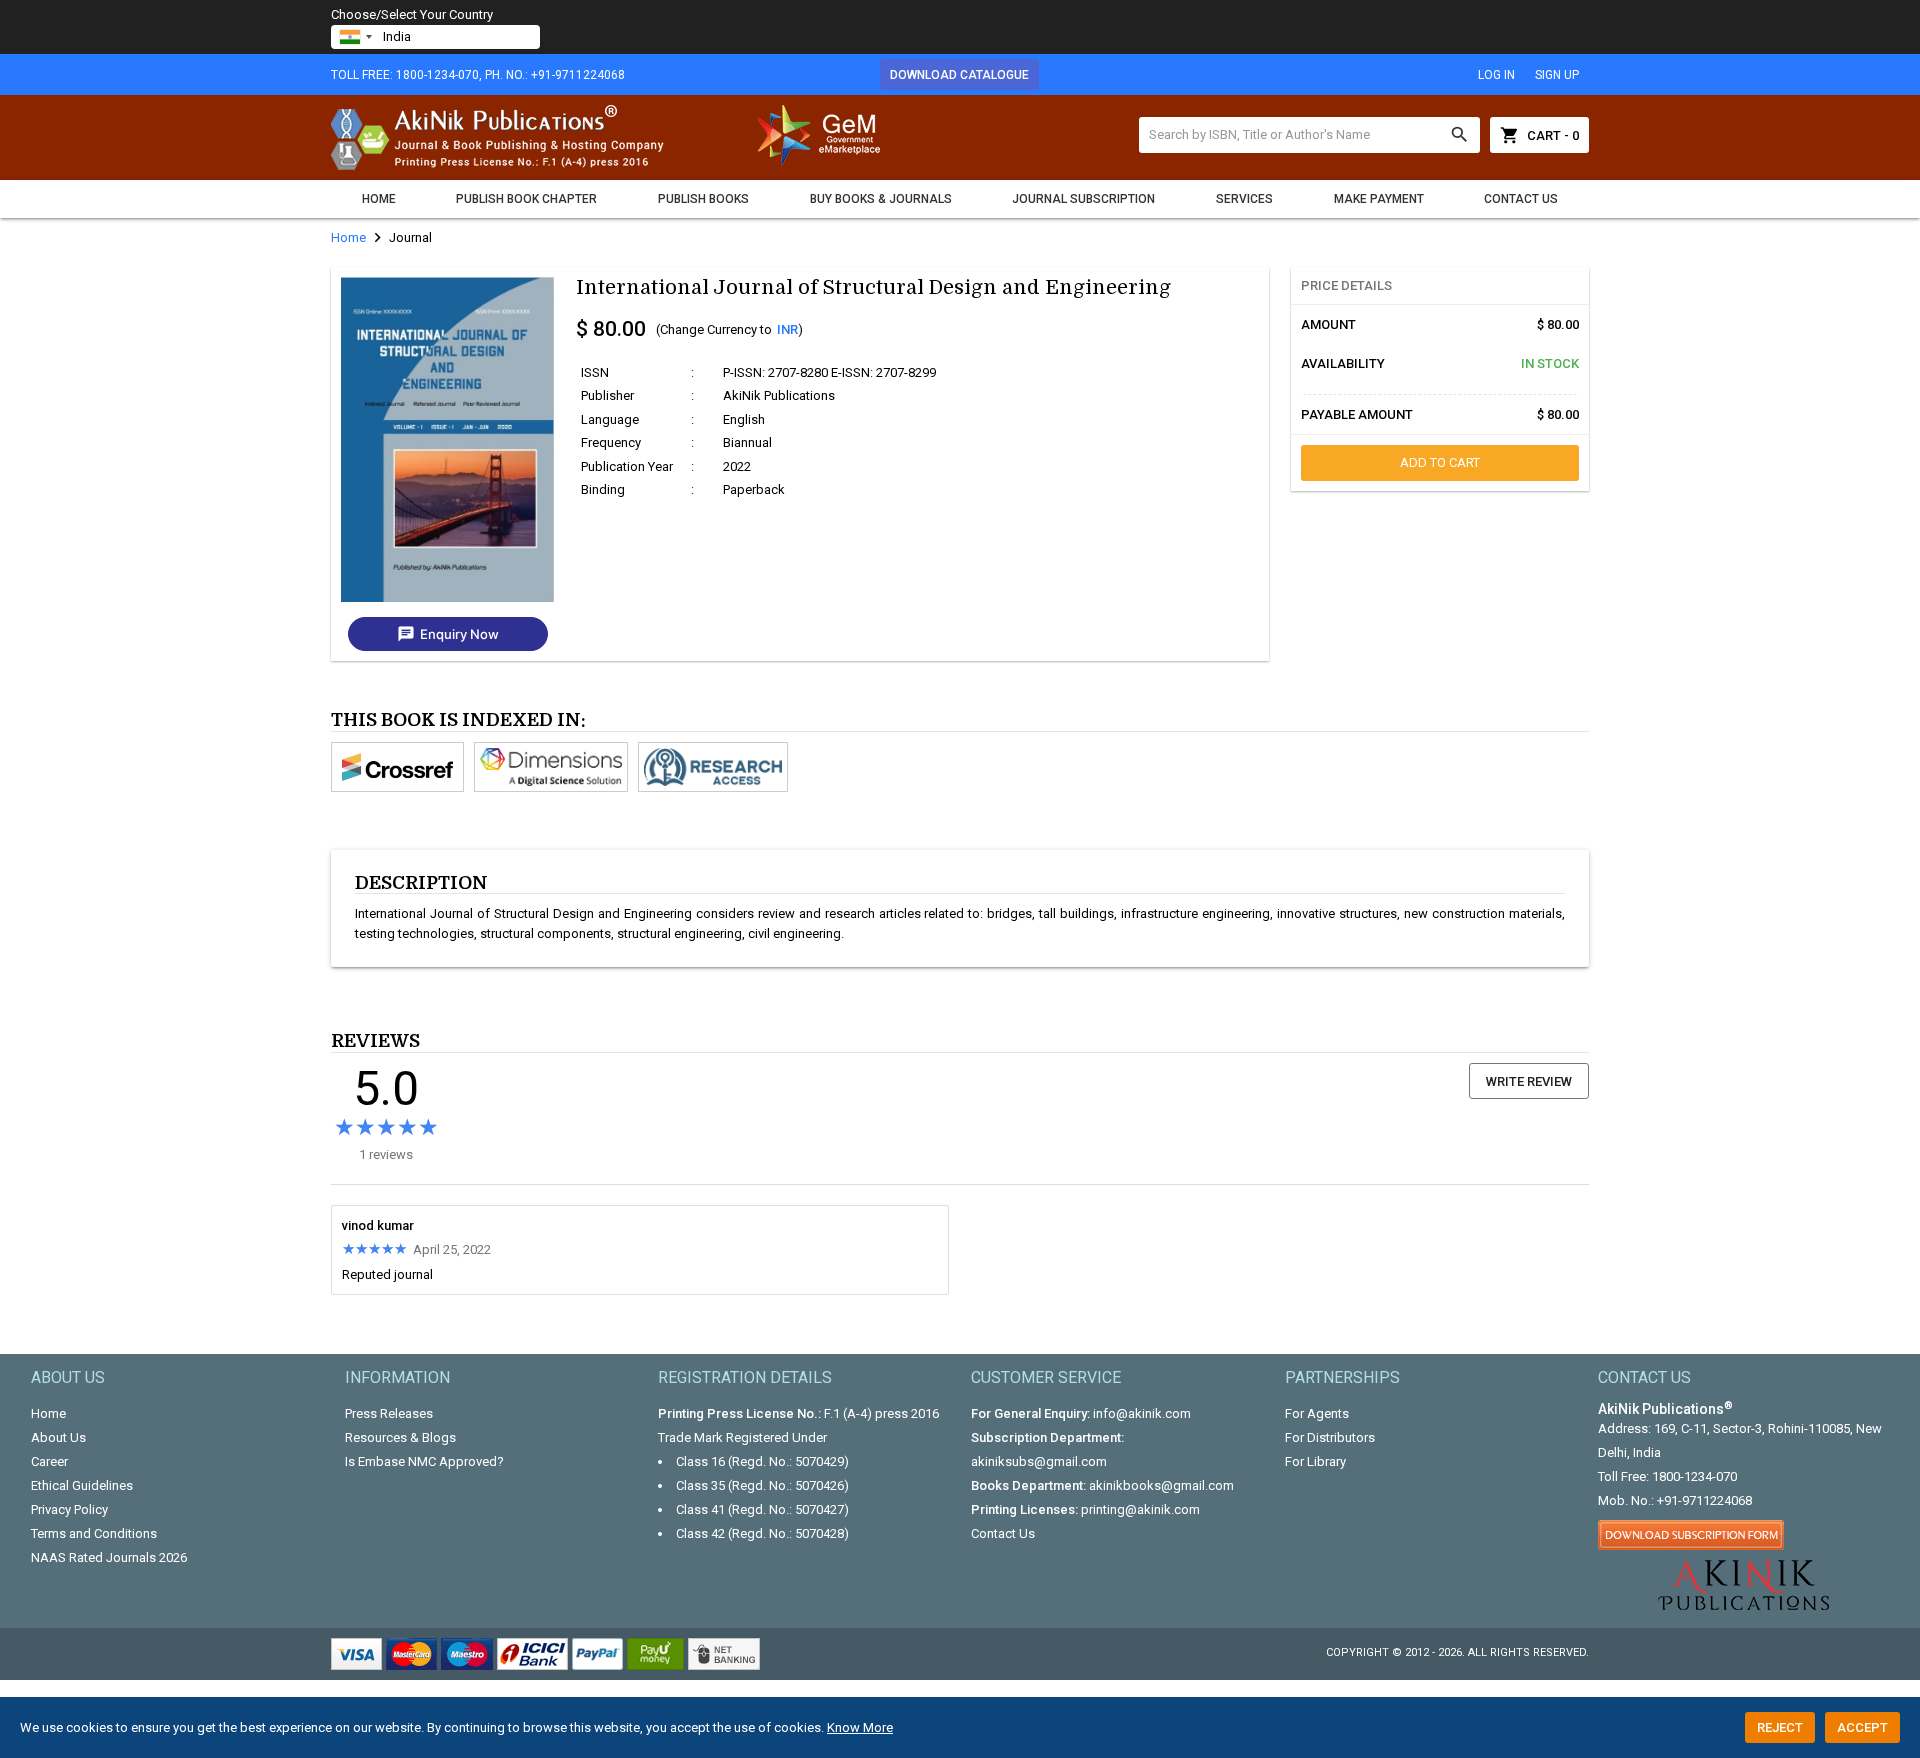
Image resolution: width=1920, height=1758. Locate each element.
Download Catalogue (959, 75)
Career (49, 1461)
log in (1496, 75)
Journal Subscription (1083, 199)
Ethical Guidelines (82, 1485)
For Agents (1317, 1413)
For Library (1315, 1461)
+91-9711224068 (1704, 1500)
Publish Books (703, 199)
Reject (1780, 1727)
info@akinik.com (1142, 1413)
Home (379, 199)
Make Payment (1379, 199)
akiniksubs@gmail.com (1039, 1461)
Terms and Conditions (94, 1533)
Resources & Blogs (400, 1437)
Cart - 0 (1539, 135)
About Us (58, 1437)
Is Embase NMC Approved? (424, 1461)
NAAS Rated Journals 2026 (109, 1557)
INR (787, 329)
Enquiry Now (448, 634)
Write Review (1529, 1081)
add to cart (1440, 462)
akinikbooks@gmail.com (1161, 1485)
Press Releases (389, 1413)
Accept (1862, 1727)
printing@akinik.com (1140, 1509)
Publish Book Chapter (526, 199)
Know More (860, 1727)
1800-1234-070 (1694, 1476)
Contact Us (1521, 199)
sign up (1557, 75)
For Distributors (1330, 1437)
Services (1244, 199)
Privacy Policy (69, 1509)
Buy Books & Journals (881, 199)
